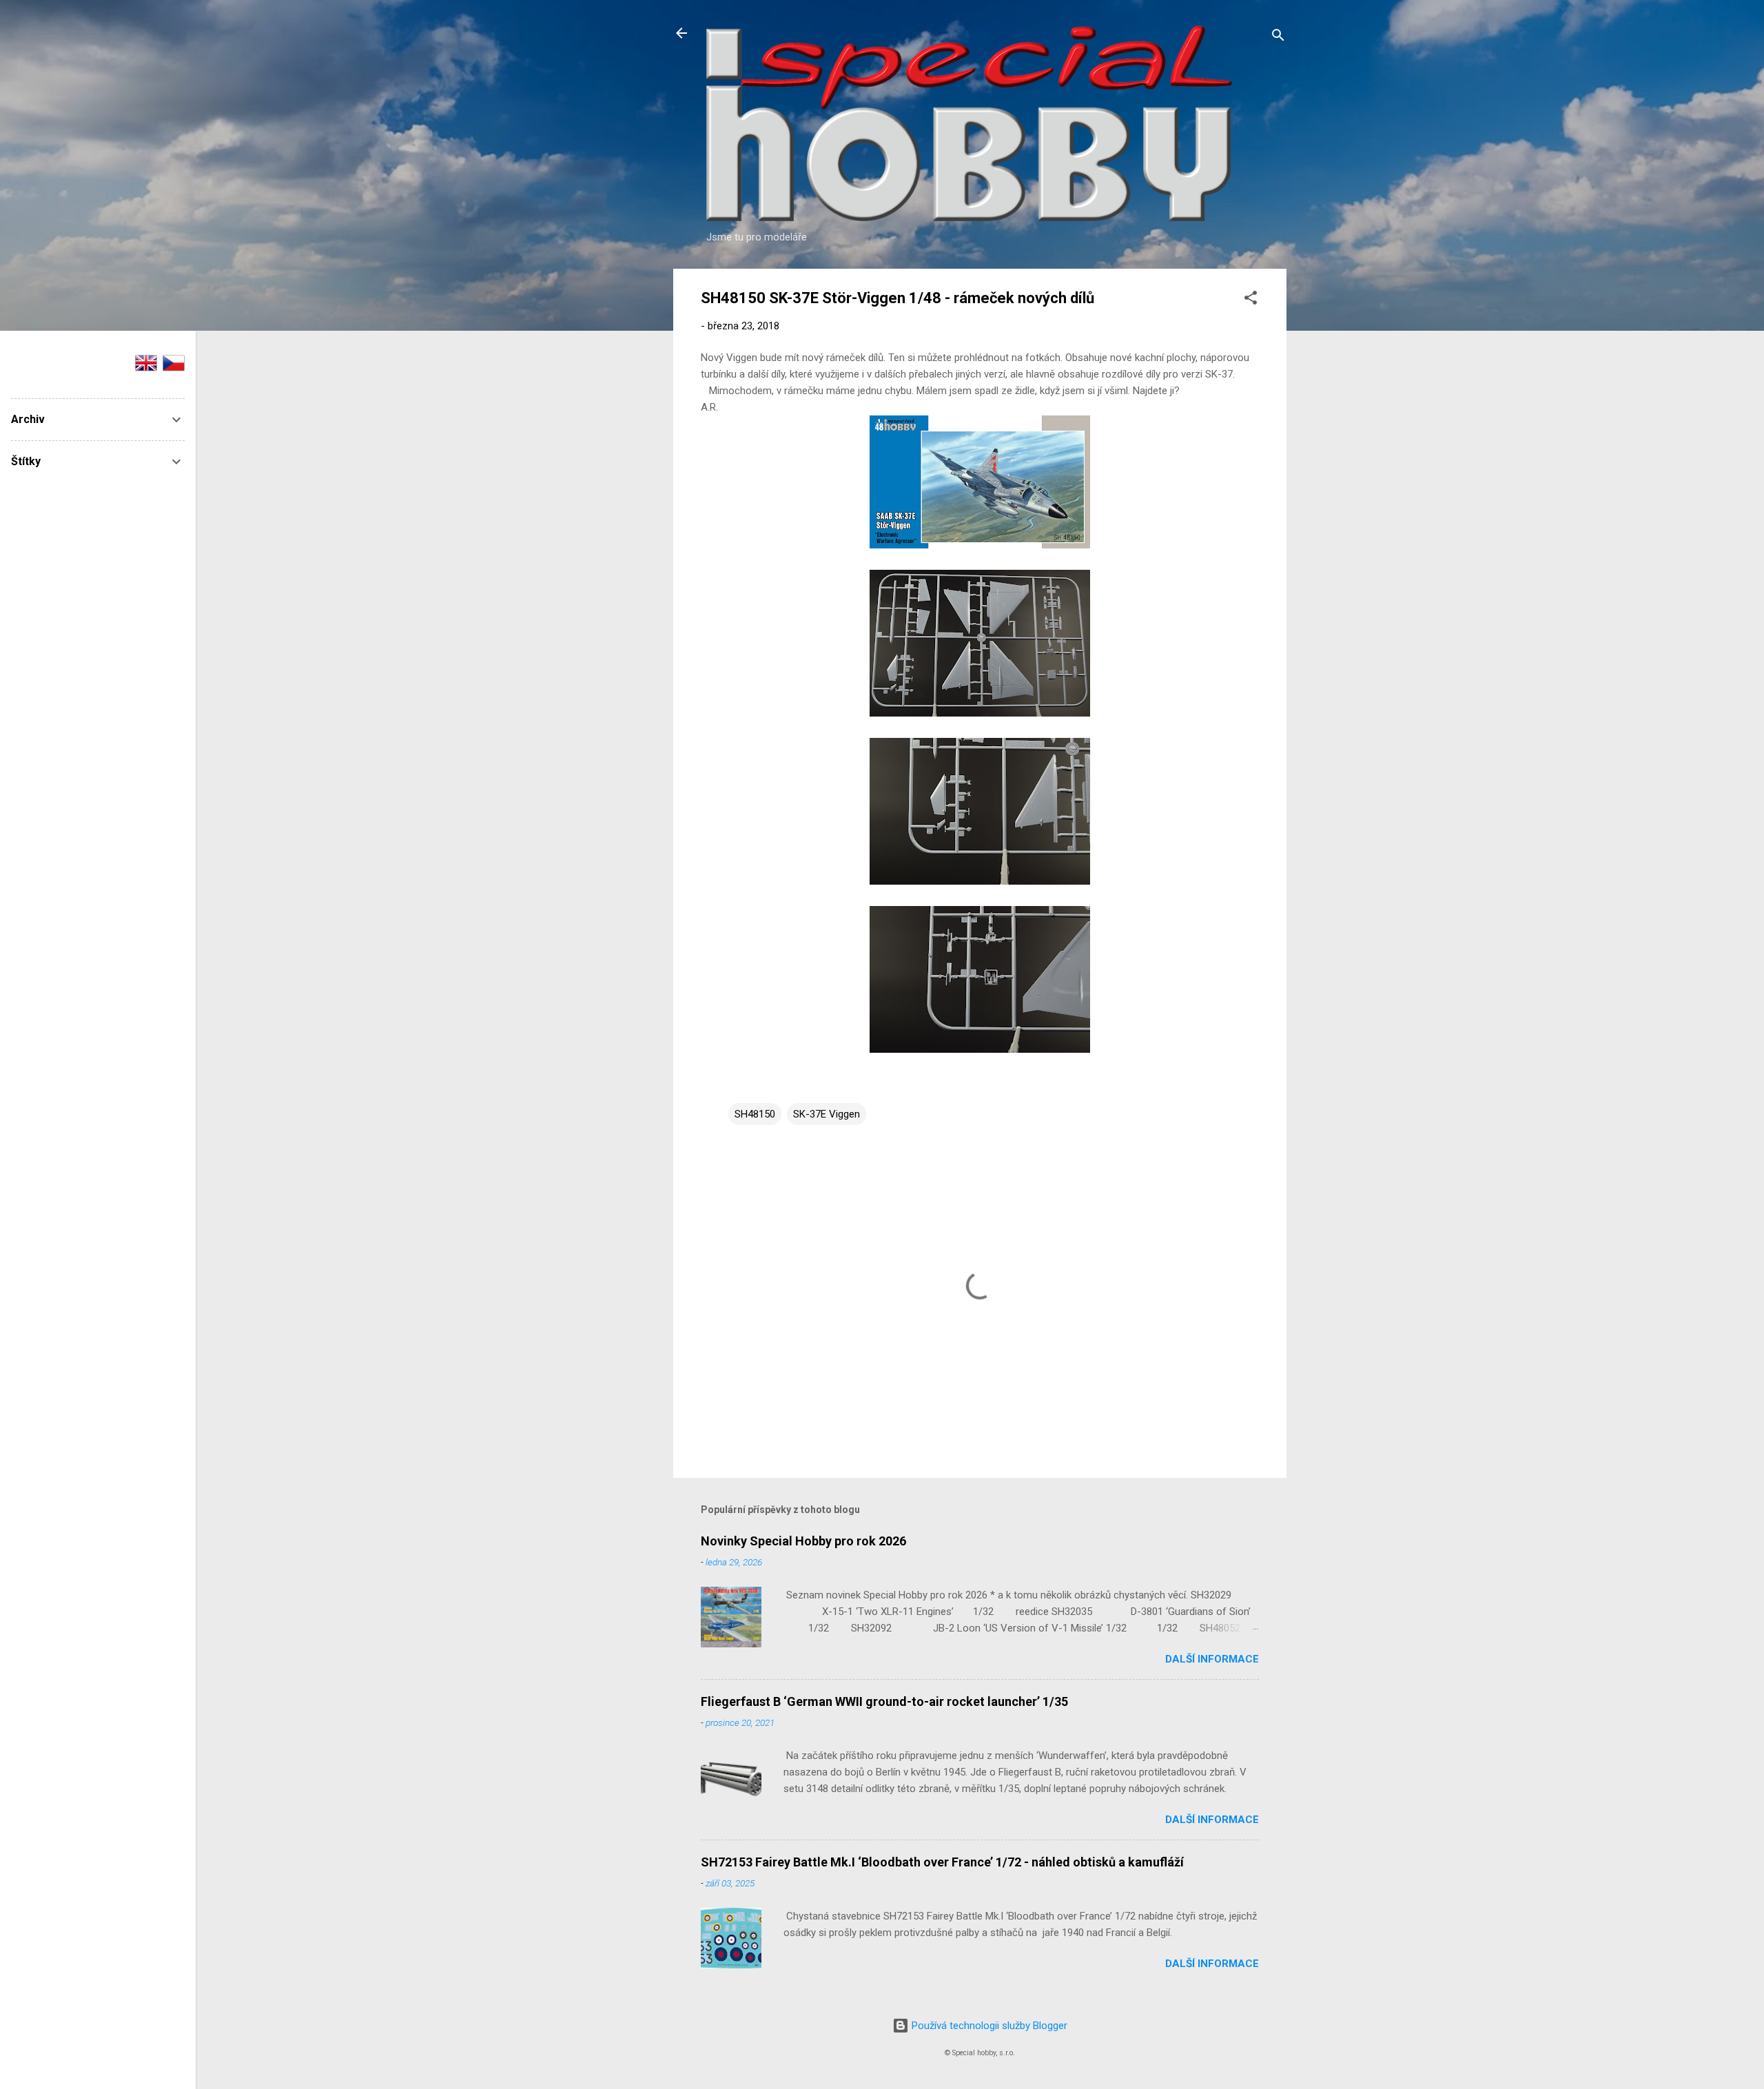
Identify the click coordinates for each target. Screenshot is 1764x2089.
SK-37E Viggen (827, 1114)
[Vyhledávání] (1278, 38)
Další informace (1212, 1659)
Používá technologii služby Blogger (988, 2026)
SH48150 (755, 1114)
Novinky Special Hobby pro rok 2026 (803, 1541)
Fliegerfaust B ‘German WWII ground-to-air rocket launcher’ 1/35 (884, 1701)
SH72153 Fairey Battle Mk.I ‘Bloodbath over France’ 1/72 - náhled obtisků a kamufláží (942, 1862)
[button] (1251, 300)
